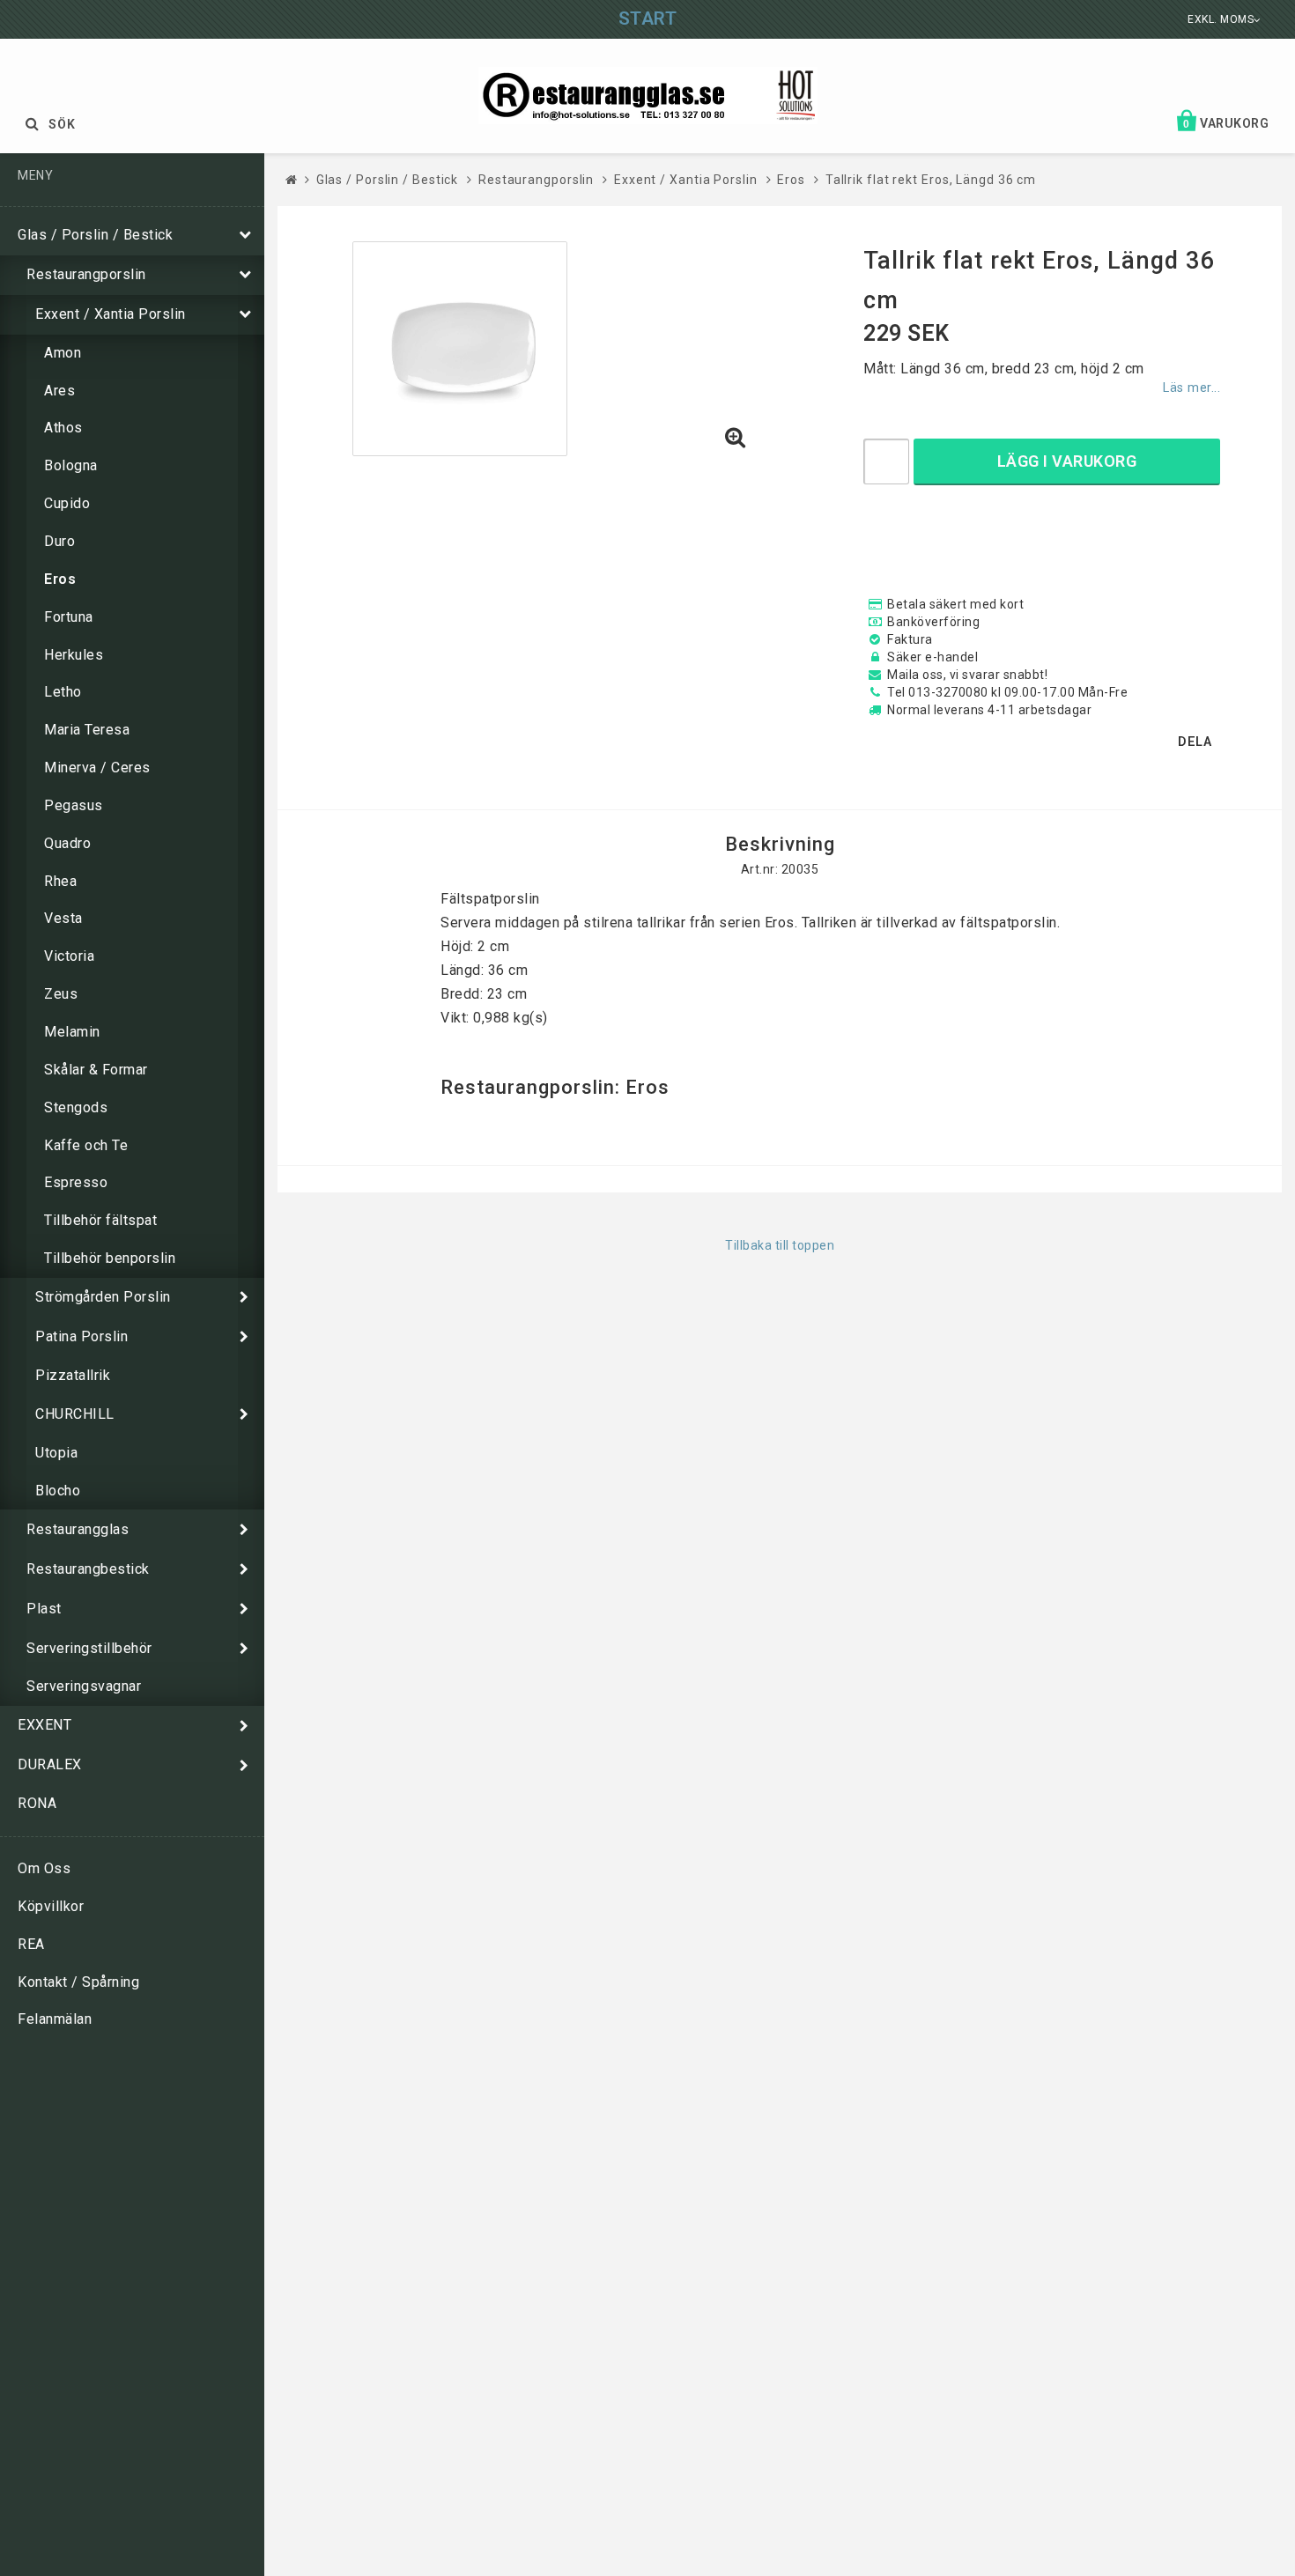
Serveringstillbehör (89, 1648)
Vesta (63, 918)
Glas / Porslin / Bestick (95, 235)
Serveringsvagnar (84, 1686)
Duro (59, 541)
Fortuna (69, 617)
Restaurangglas (78, 1529)
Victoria (69, 956)
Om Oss (44, 1868)
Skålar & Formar (96, 1070)
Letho (63, 692)
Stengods (76, 1107)
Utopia (56, 1453)
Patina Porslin (81, 1336)
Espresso (76, 1182)
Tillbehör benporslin (110, 1258)
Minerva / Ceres (97, 768)
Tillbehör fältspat (100, 1220)
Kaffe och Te (86, 1145)
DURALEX (50, 1764)
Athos (63, 428)
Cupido (67, 503)
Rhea (60, 881)
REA (31, 1944)
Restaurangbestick (88, 1569)
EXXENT (44, 1725)
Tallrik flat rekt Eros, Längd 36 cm (931, 180)
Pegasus (74, 805)
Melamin (72, 1032)
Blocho (58, 1491)
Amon (63, 353)
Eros (60, 579)
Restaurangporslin (86, 274)
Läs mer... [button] (1191, 388)
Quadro (67, 843)
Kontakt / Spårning (78, 1982)
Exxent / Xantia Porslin (111, 314)
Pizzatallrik (73, 1375)
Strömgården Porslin (103, 1297)
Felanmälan (55, 2019)
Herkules (74, 655)
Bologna (71, 465)
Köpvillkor (51, 1906)
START (648, 18)
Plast (44, 1609)
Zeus (61, 994)
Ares (59, 391)
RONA (37, 1803)
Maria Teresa (87, 730)
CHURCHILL (75, 1414)
